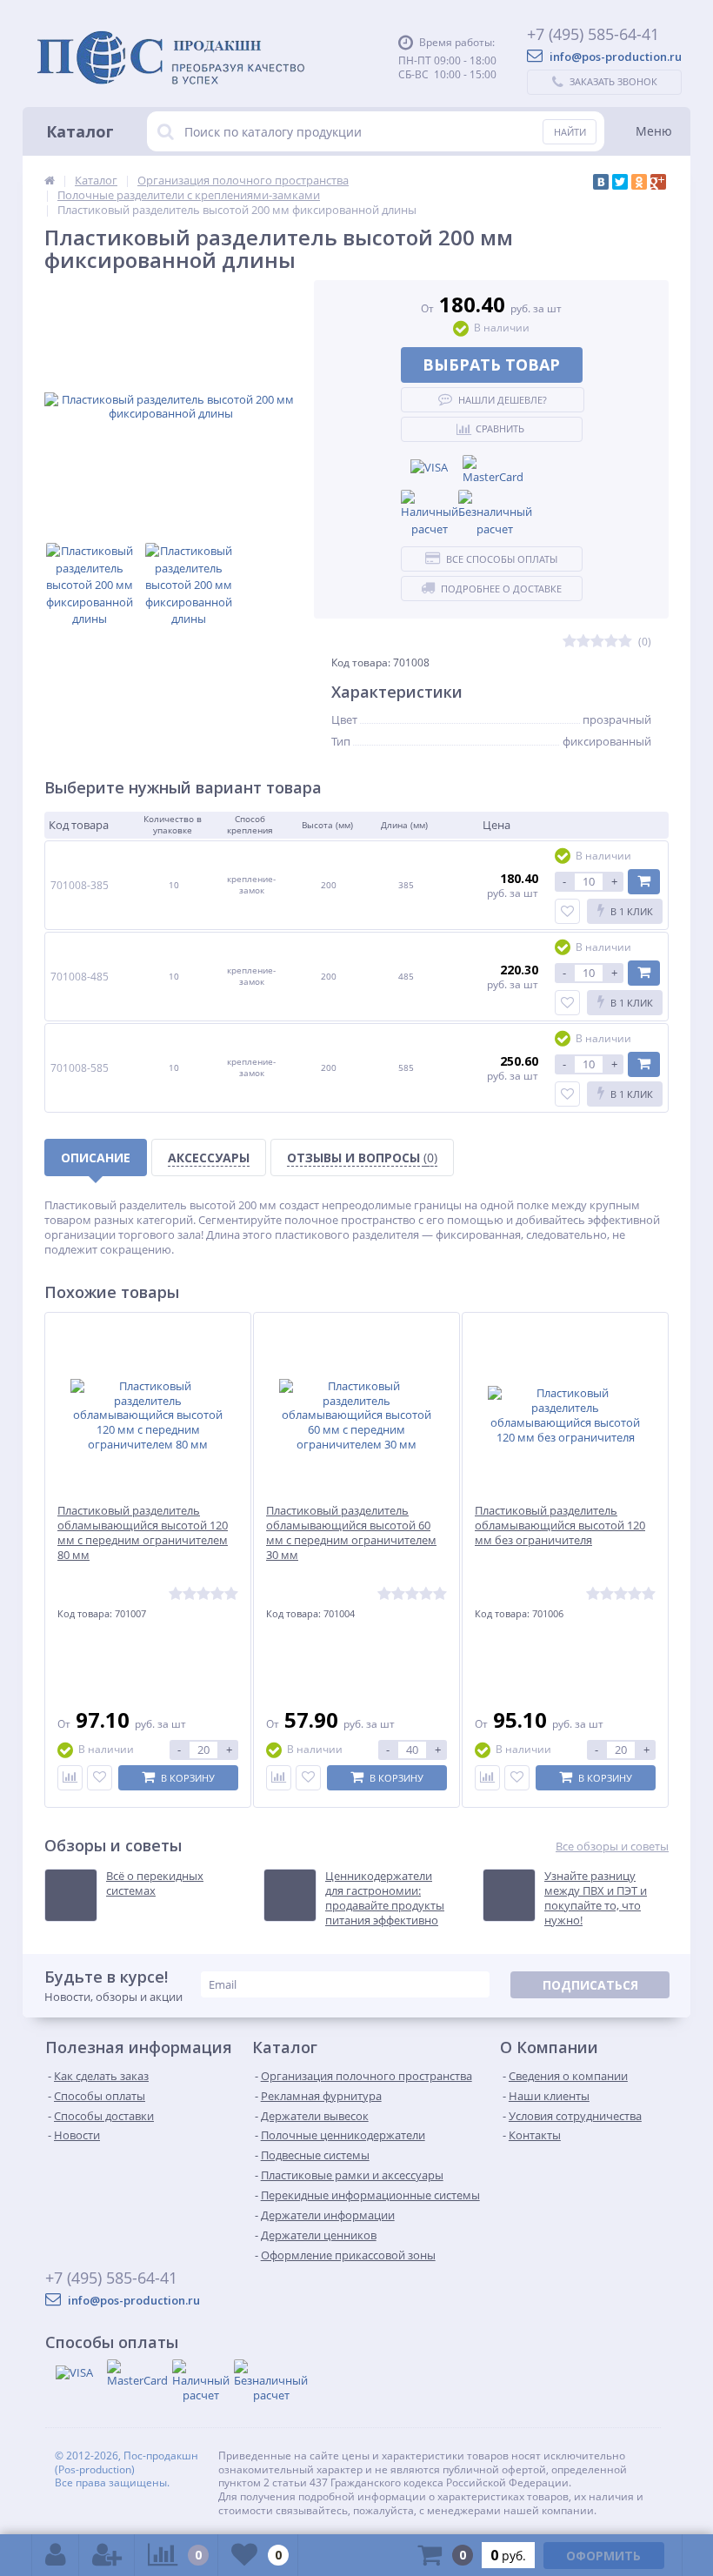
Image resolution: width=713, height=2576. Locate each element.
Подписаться (590, 1985)
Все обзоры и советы (612, 1847)
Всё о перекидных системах (155, 1883)
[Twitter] (620, 182)
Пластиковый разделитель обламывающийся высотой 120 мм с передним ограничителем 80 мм (143, 1533)
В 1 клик (632, 911)
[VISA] (430, 468)
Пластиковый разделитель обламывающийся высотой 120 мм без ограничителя (560, 1526)
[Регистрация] (107, 2555)
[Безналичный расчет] (495, 514)
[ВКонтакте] (601, 182)
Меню (654, 131)
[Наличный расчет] (430, 514)
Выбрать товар (491, 365)
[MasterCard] (493, 471)
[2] (583, 642)
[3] (597, 642)
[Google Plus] (658, 182)
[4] (611, 642)
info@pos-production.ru (614, 57)
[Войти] (56, 2555)
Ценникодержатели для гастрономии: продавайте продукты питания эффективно (385, 1898)
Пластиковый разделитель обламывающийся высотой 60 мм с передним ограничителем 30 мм (351, 1533)
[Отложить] (100, 1778)
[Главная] (50, 180)
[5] (625, 642)
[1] (570, 642)
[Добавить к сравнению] (70, 1778)
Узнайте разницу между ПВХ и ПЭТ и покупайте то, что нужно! (596, 1898)
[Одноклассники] (639, 182)
